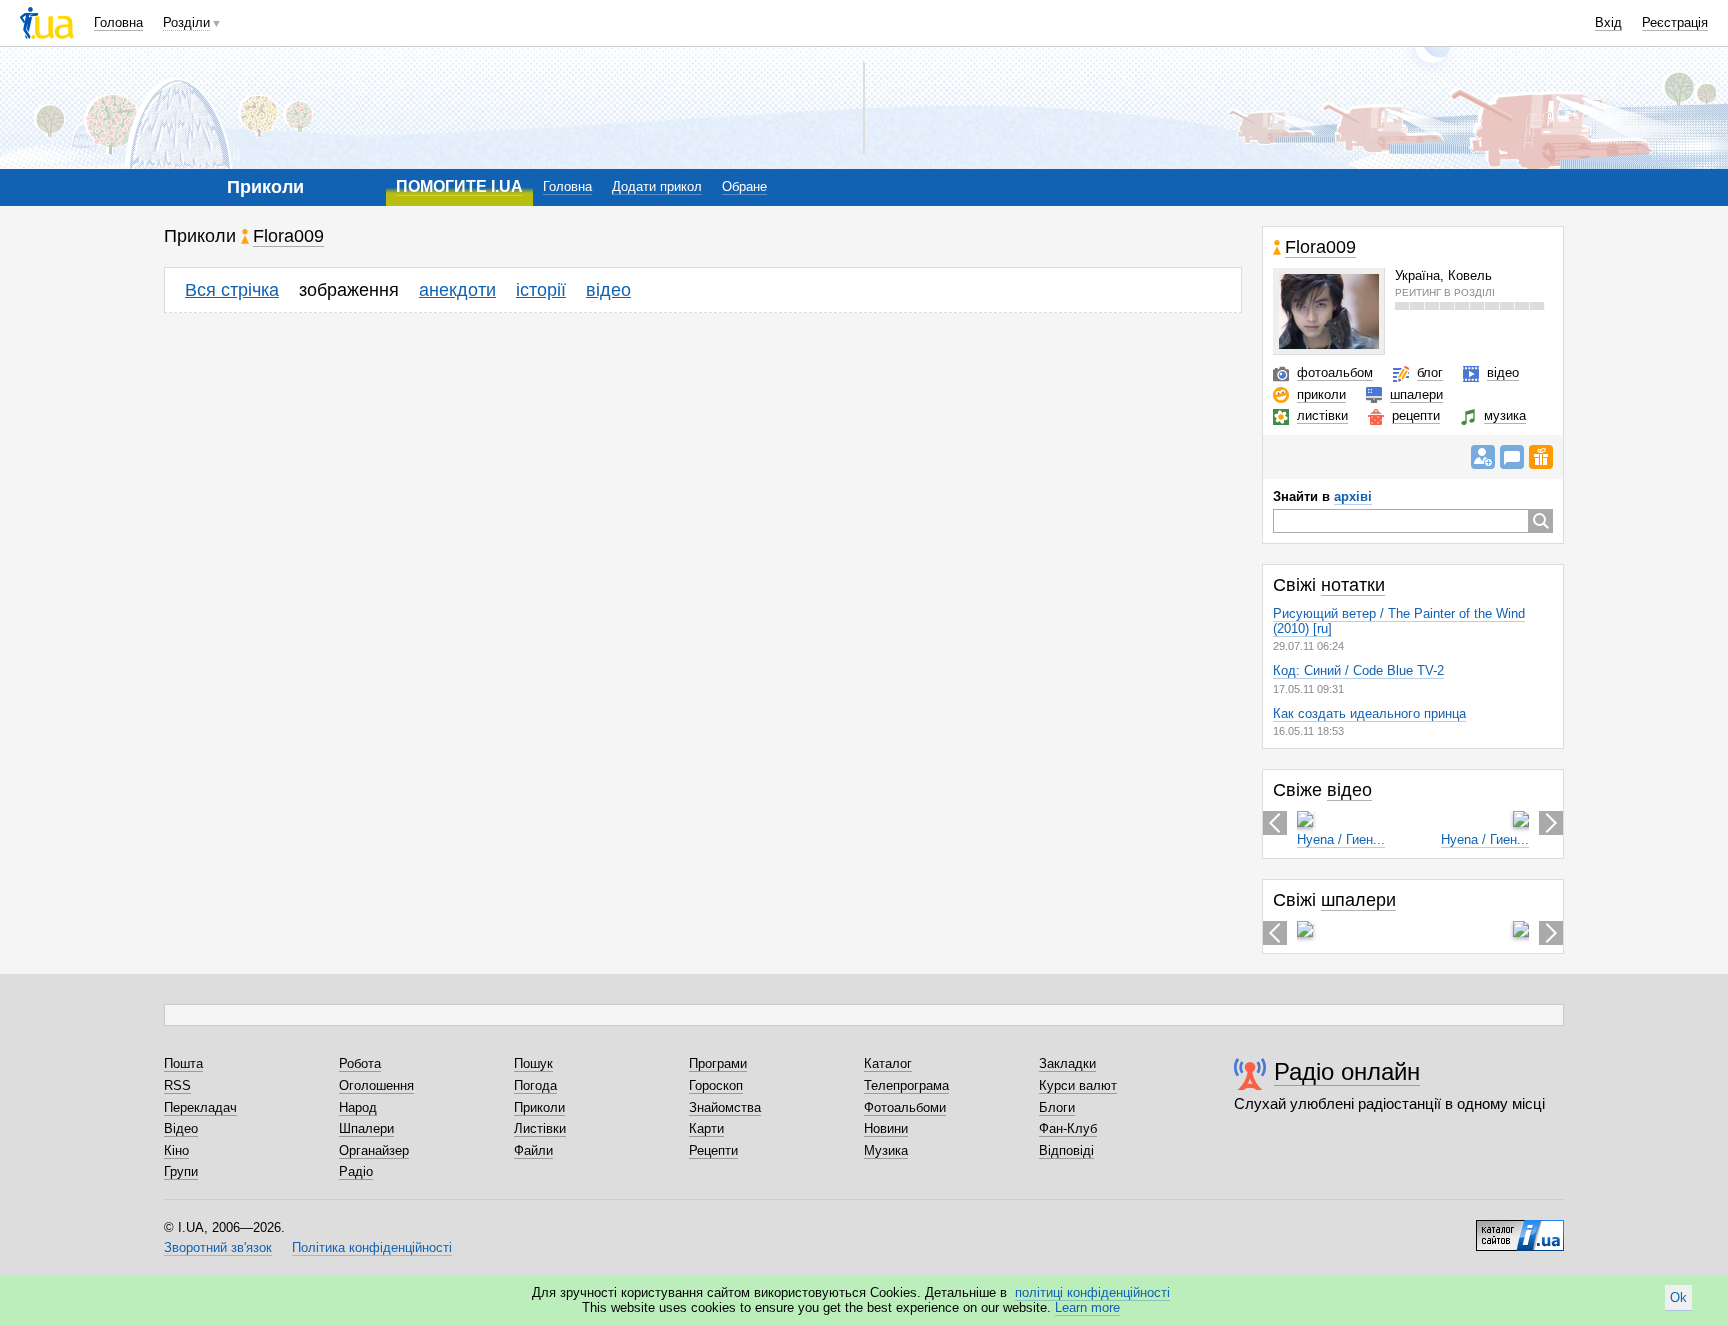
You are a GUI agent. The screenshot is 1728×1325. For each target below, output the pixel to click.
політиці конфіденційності (1092, 1292)
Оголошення (376, 1085)
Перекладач (200, 1107)
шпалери (1416, 394)
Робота (360, 1063)
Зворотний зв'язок (218, 1247)
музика (1505, 415)
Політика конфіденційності (372, 1247)
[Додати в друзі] (1483, 457)
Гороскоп (716, 1085)
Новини (886, 1128)
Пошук (533, 1063)
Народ (358, 1107)
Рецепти (713, 1150)
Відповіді (1066, 1150)
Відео (181, 1128)
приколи (1321, 394)
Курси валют (1078, 1085)
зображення (349, 290)
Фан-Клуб (1068, 1128)
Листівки (540, 1128)
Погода (535, 1085)
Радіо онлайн (1347, 1071)
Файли (533, 1150)
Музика (886, 1150)
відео (608, 290)
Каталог (888, 1063)
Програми (718, 1063)
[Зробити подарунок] (1541, 457)
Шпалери (366, 1128)
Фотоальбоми (905, 1107)
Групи (181, 1171)
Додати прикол (657, 186)
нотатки (1353, 585)
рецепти (1416, 415)
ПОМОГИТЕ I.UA (459, 186)
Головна (118, 22)
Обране (744, 186)
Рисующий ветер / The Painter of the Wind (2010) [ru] (1399, 621)
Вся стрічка (232, 290)
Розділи (186, 22)
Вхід (1608, 22)
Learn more (1087, 1307)
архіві (1353, 496)
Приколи (539, 1107)
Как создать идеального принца (1369, 713)
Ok (1678, 1297)
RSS (177, 1085)
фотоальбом (1335, 372)
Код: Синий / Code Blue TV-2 (1358, 670)
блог (1430, 372)
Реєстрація (1675, 22)
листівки (1322, 415)
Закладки (1067, 1063)
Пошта (183, 1063)
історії (541, 290)
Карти (706, 1128)
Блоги (1057, 1107)
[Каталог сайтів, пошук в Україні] (1520, 1228)
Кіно (176, 1150)
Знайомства (725, 1107)
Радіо (356, 1171)
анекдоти (457, 290)
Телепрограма (906, 1085)
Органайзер (374, 1150)
